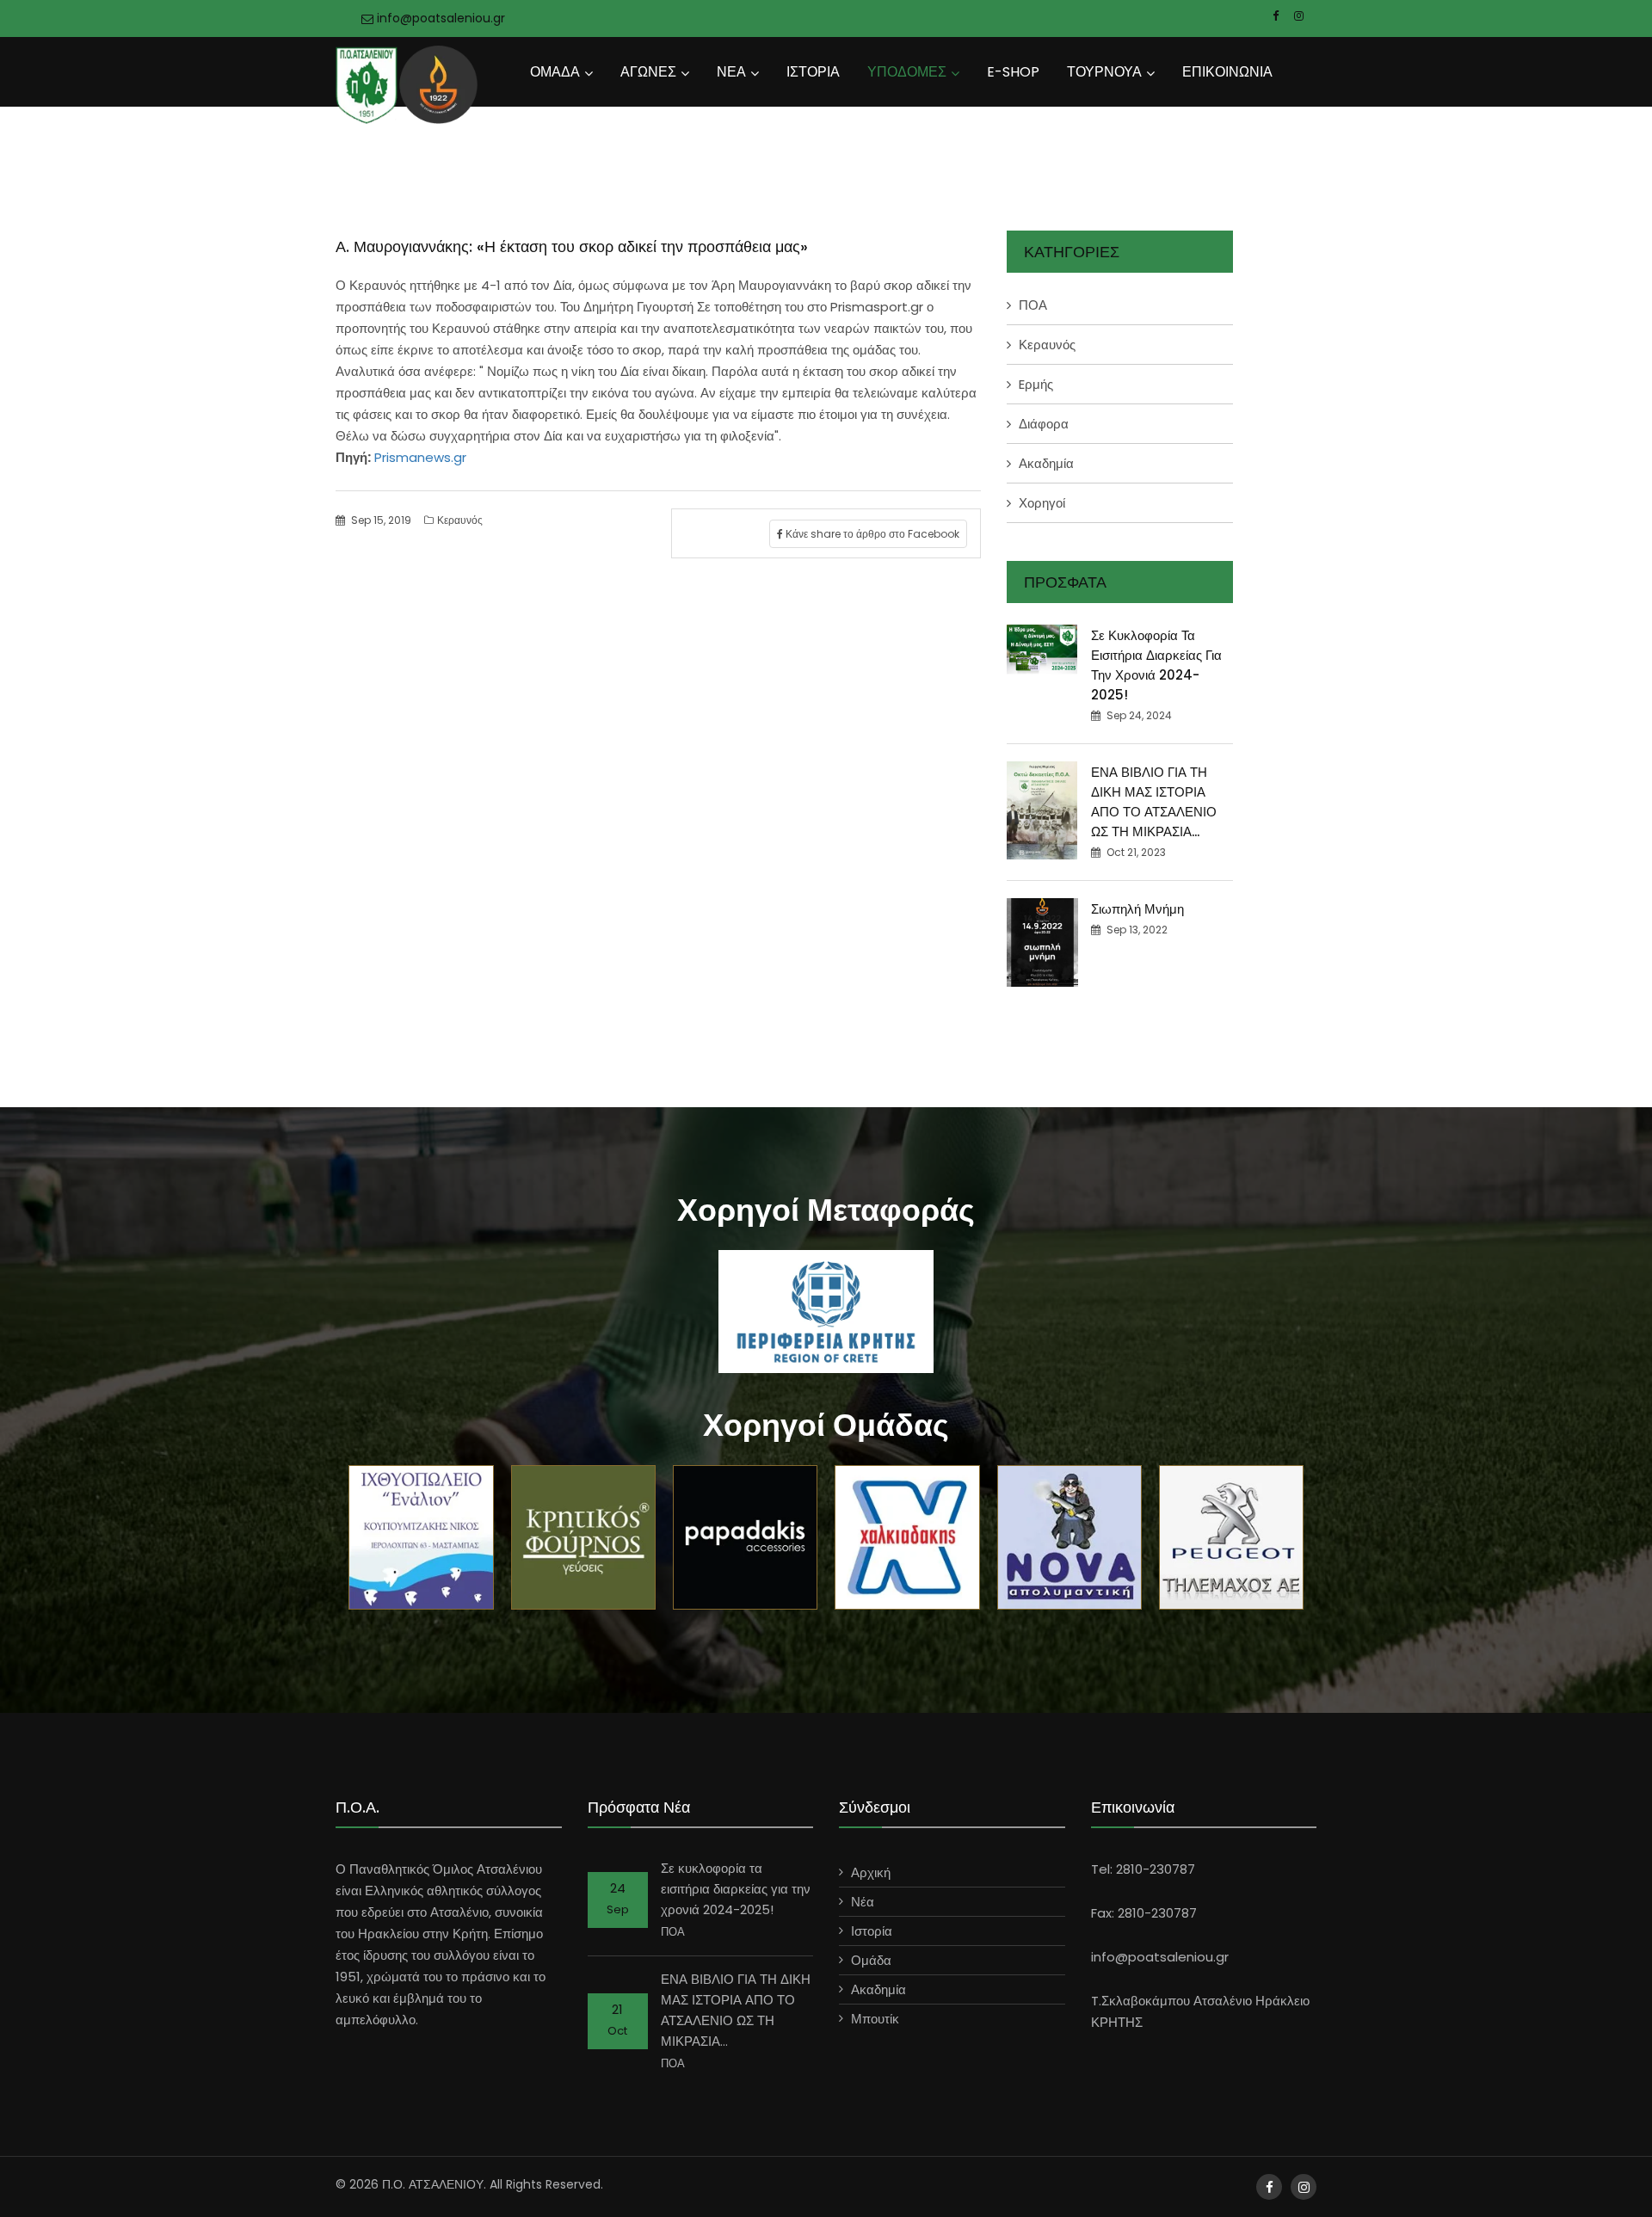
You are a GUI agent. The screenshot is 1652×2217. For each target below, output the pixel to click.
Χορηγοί (1042, 503)
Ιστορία (872, 1931)
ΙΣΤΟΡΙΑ (813, 72)
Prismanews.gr (419, 457)
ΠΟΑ (1033, 305)
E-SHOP (1013, 72)
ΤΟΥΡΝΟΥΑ (1104, 72)
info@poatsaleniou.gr (439, 18)
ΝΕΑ (731, 72)
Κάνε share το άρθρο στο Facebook (871, 534)
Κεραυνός (460, 520)
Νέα (863, 1902)
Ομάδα (871, 1960)
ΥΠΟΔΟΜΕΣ (907, 72)
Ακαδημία (1046, 463)
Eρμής (1036, 384)
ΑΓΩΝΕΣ (648, 72)
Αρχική (871, 1872)
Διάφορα (1044, 424)
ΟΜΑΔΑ (555, 72)
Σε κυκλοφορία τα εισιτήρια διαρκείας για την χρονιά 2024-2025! (736, 1889)
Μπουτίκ (875, 2019)
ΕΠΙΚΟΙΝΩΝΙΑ (1227, 72)
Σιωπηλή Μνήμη (1137, 909)
